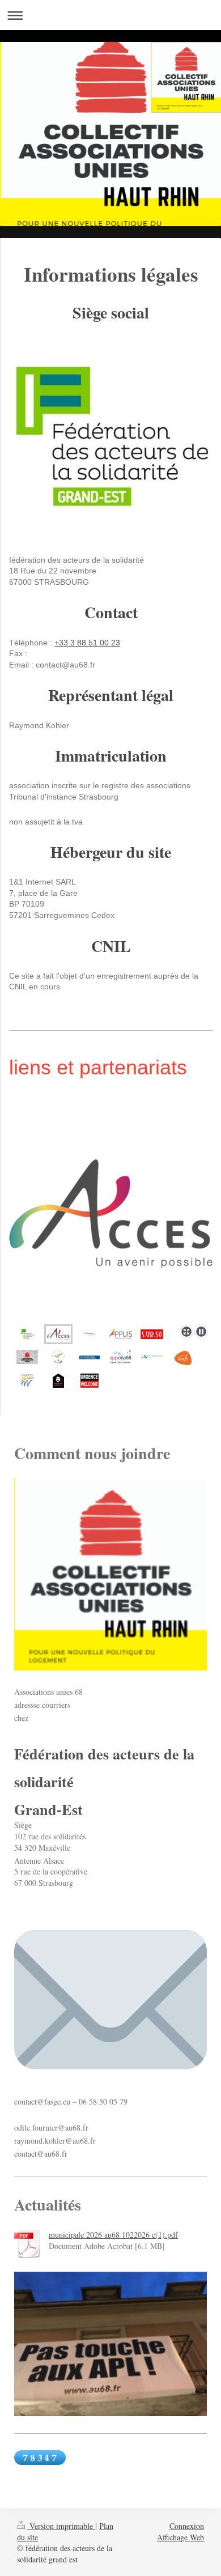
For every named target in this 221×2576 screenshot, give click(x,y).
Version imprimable (61, 2526)
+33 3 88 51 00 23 (87, 643)
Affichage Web (180, 2537)
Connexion (187, 2526)
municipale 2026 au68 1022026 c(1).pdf (113, 2235)
